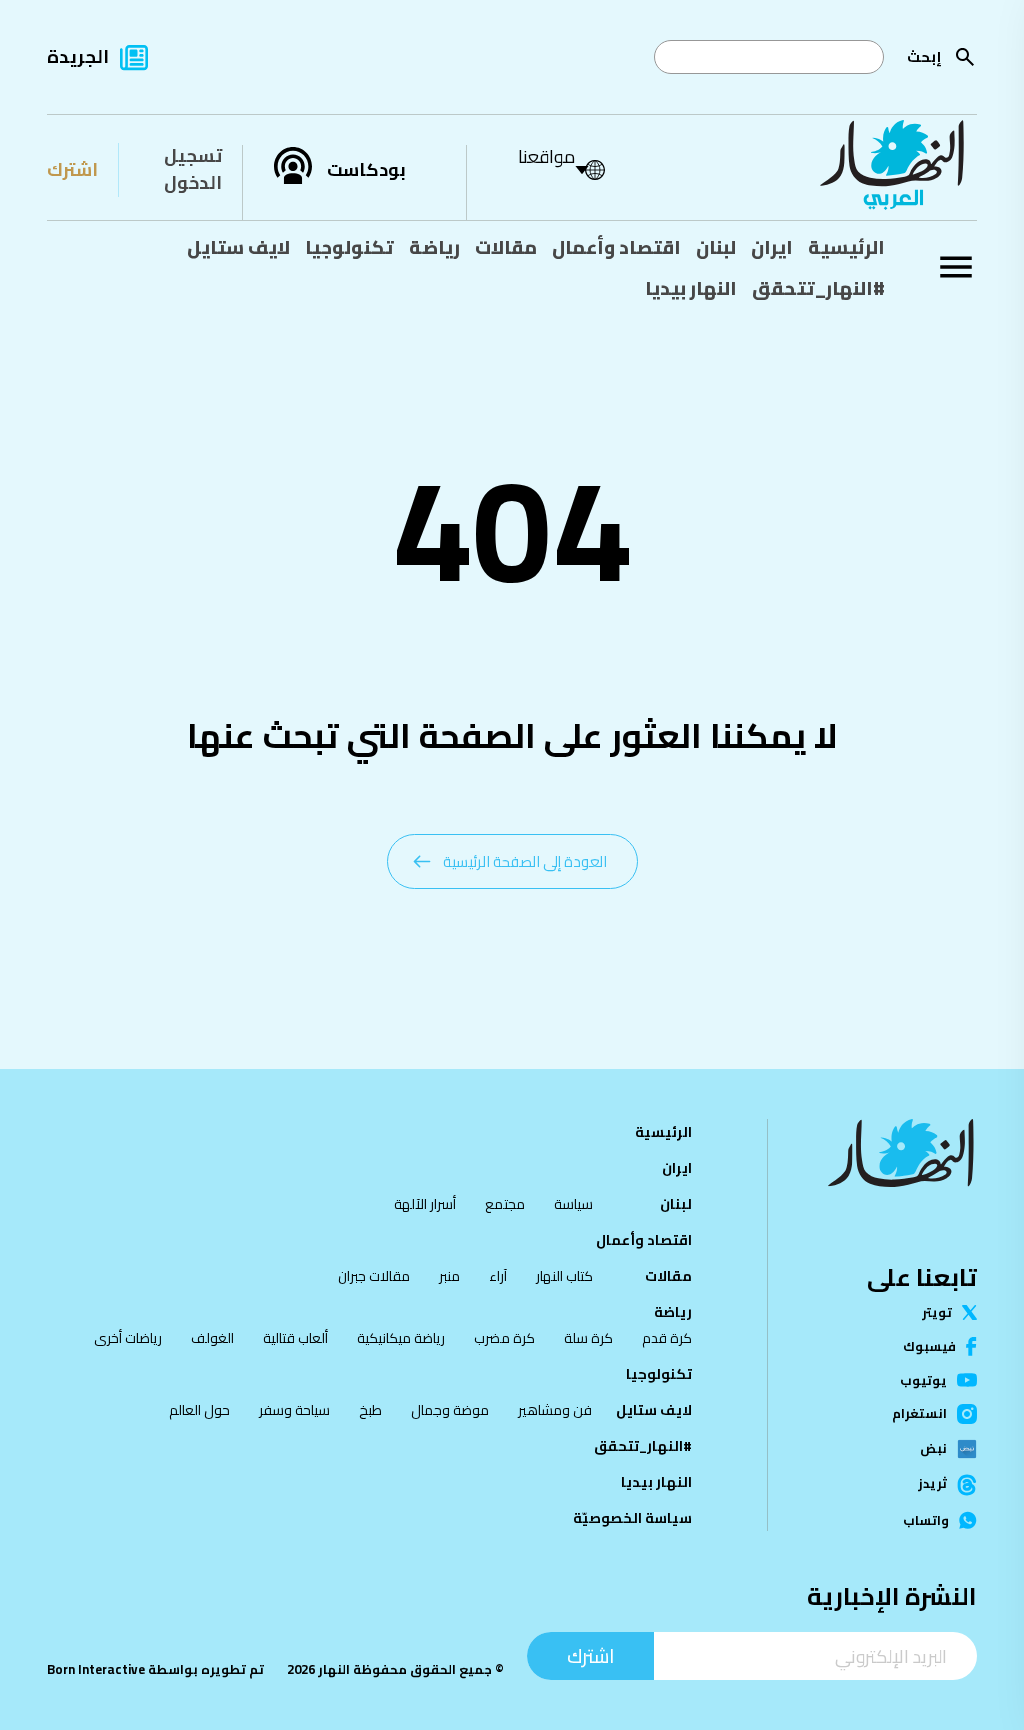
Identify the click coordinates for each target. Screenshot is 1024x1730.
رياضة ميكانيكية (401, 1338)
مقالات (506, 247)
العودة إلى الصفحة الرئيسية (525, 861)
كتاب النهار (564, 1276)
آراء (498, 1276)
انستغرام (919, 1414)
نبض (933, 1449)
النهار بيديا (691, 288)
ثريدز (932, 1484)
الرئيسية (846, 247)
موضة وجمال (450, 1410)
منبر (449, 1276)
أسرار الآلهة (425, 1204)
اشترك (72, 169)
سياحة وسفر (294, 1410)
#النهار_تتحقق (818, 288)
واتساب (926, 1520)
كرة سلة (588, 1338)
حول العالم (199, 1410)
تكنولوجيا (349, 247)
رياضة (434, 247)
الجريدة (78, 56)
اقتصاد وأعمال (616, 247)
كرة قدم (667, 1338)
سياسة (573, 1204)
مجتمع (505, 1204)
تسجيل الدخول (193, 169)
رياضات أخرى (128, 1338)
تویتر (937, 1312)
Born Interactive (96, 1669)
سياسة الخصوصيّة (632, 1518)
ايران (772, 247)
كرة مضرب (504, 1338)
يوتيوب (923, 1380)
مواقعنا (546, 156)
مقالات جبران (374, 1276)
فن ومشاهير (555, 1410)
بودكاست (366, 170)
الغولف (212, 1338)
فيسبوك (929, 1346)
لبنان (716, 247)
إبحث (924, 56)
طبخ (370, 1410)
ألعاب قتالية (295, 1338)
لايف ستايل (238, 247)
